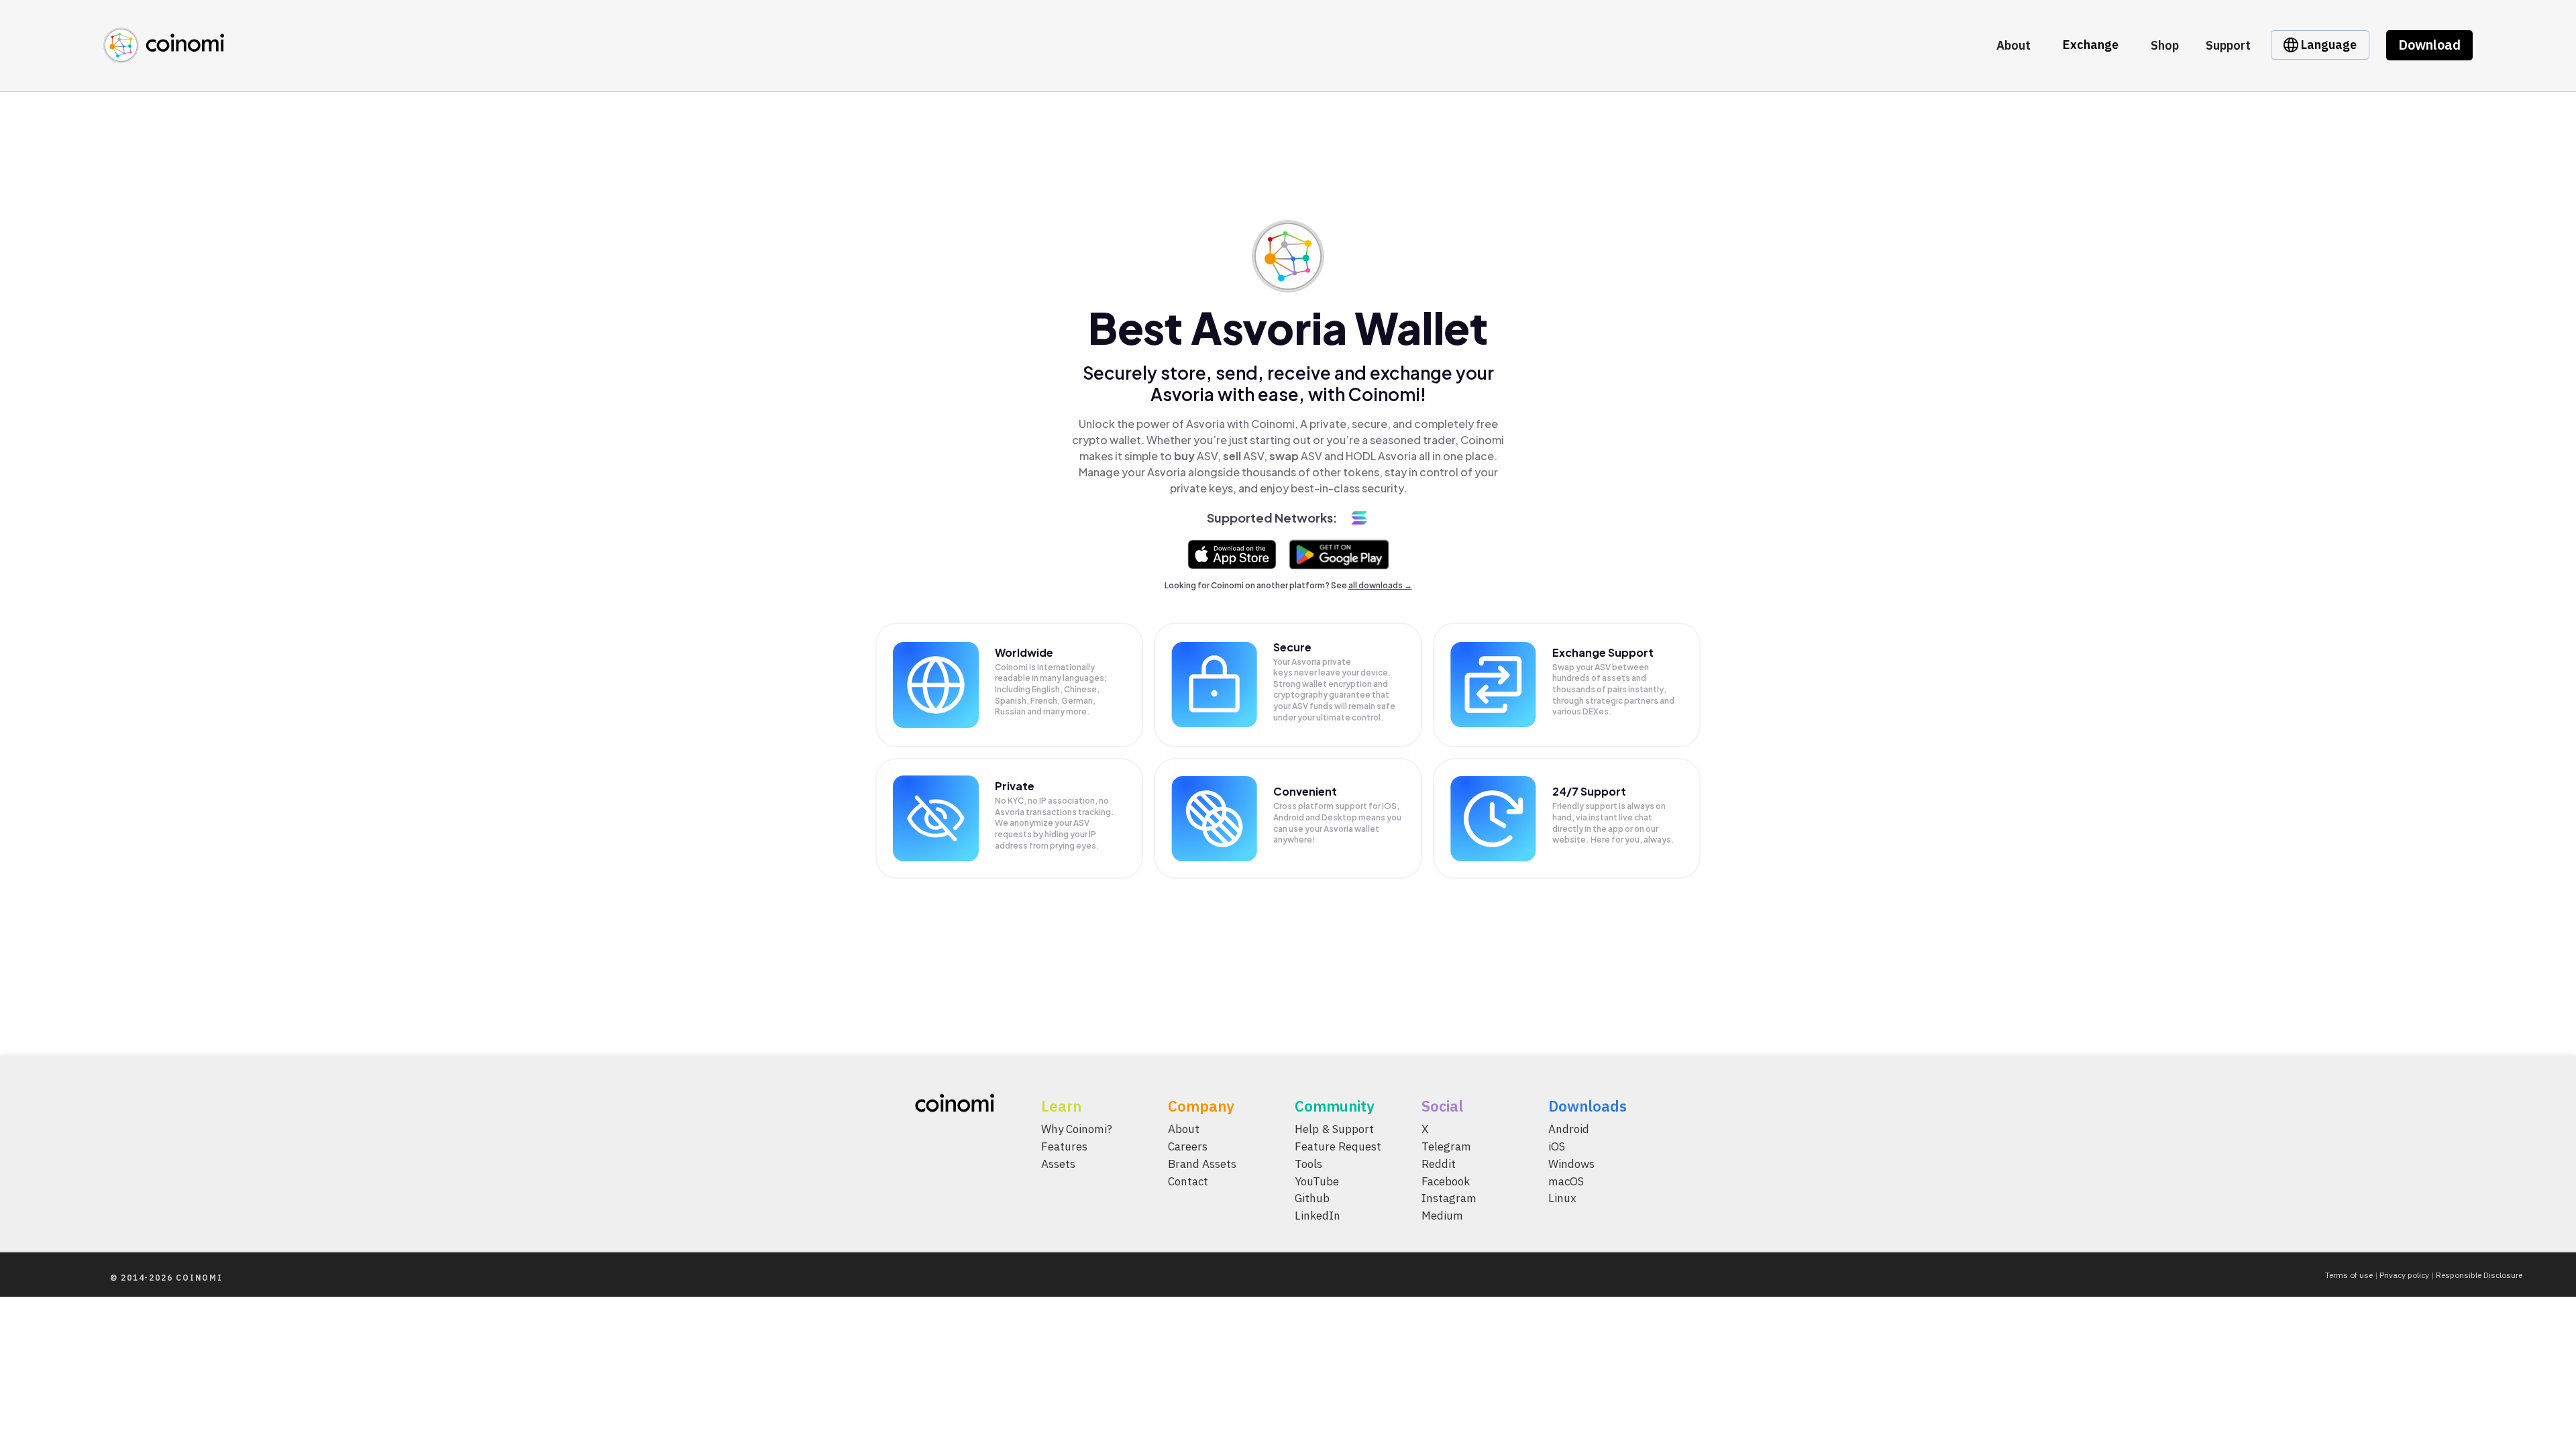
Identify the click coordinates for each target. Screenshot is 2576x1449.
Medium (1442, 1216)
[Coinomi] (164, 55)
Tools (1308, 1163)
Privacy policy (2404, 1275)
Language (2327, 45)
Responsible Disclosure (2479, 1275)
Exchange (2091, 45)
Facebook (1446, 1181)
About (2014, 45)
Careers (1188, 1146)
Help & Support (1334, 1129)
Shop (2165, 45)
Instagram (1449, 1198)
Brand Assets (1202, 1163)
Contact (1188, 1181)
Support (2228, 45)
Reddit (1439, 1163)
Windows (1571, 1163)
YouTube (1317, 1181)
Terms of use (2349, 1275)
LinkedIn (1318, 1216)
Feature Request (1338, 1146)
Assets (1058, 1163)
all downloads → (1380, 585)
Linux (1562, 1198)
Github (1312, 1198)
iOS (1557, 1146)
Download (2429, 45)
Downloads (1588, 1106)
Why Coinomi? (1077, 1129)
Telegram (1446, 1146)
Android (1569, 1129)
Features (1064, 1146)
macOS (1566, 1181)
